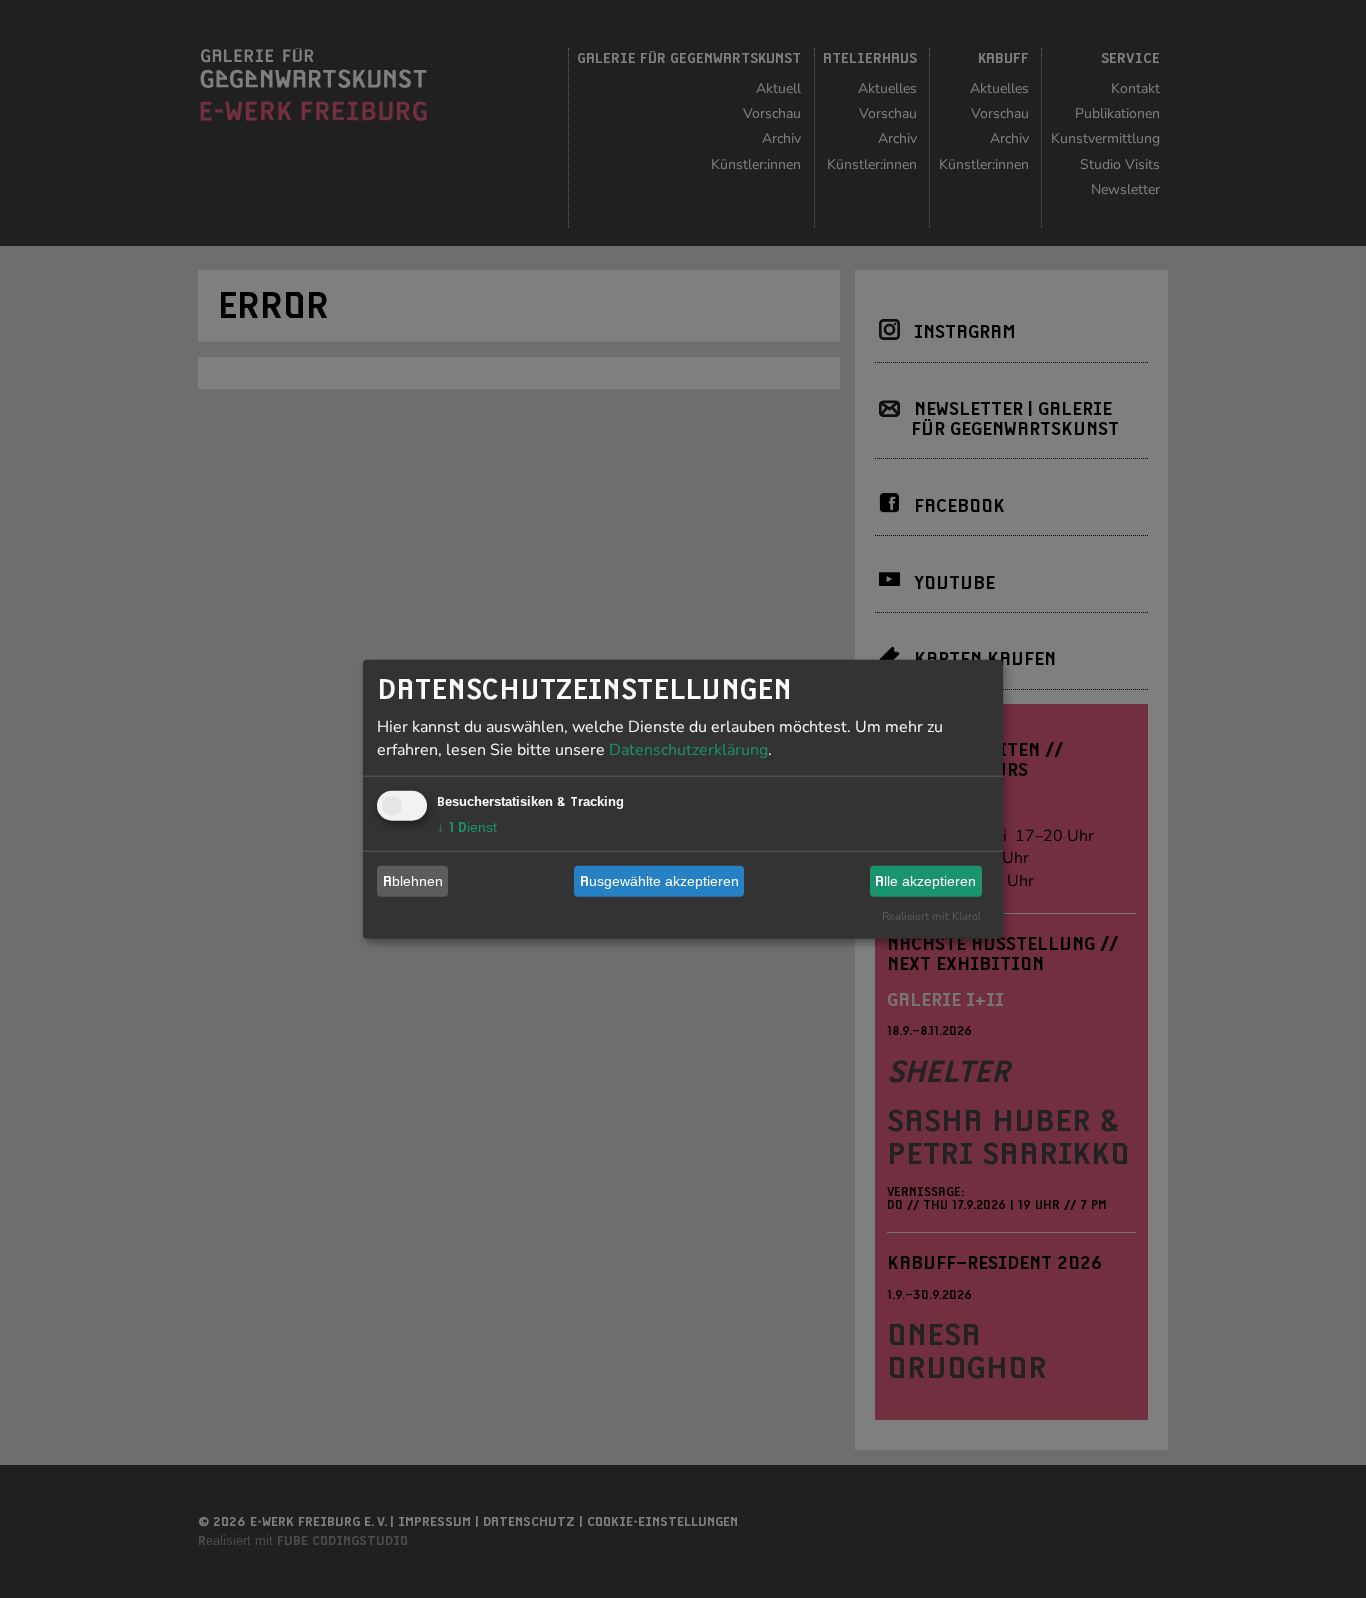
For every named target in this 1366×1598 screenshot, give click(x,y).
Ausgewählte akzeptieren (659, 881)
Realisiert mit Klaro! (931, 915)
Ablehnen (413, 881)
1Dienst (467, 826)
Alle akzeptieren (925, 881)
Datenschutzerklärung (688, 749)
